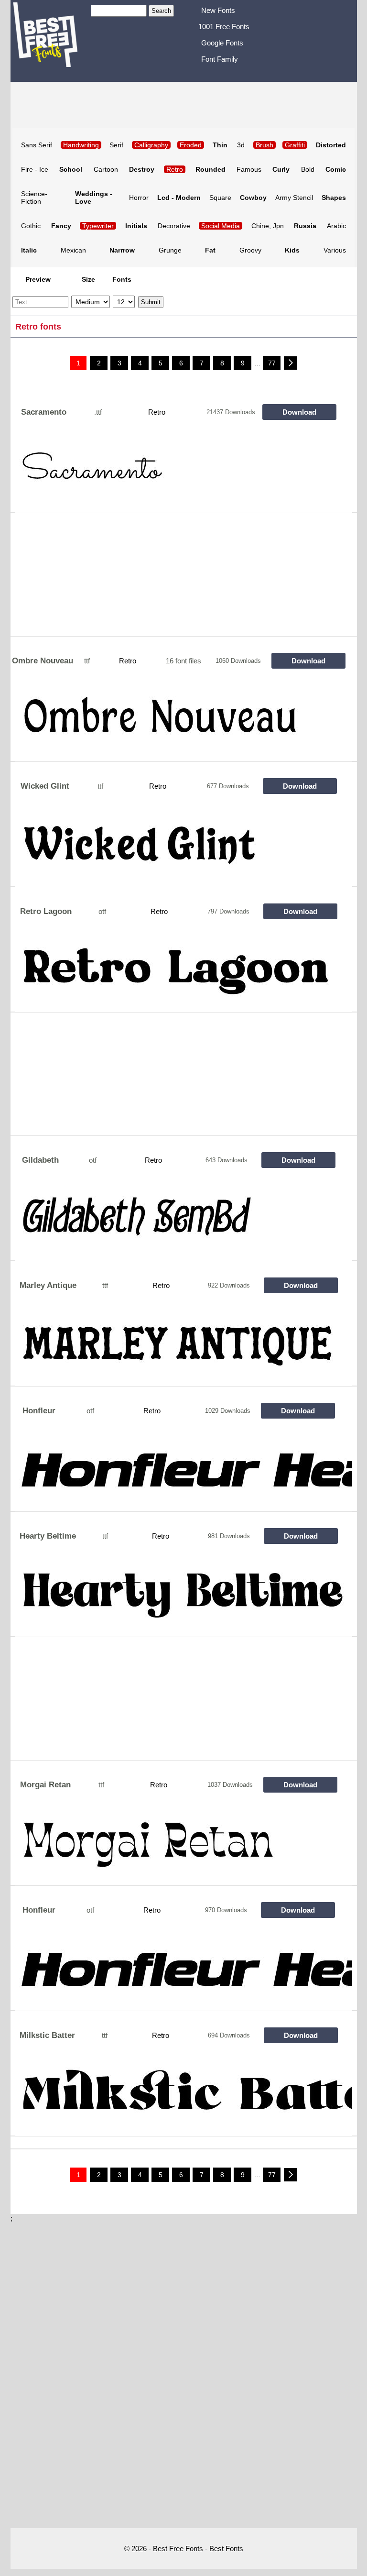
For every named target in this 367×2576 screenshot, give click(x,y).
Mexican (73, 250)
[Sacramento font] (184, 474)
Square (220, 198)
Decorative (174, 226)
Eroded (191, 145)
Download (299, 412)
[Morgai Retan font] (184, 1847)
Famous (249, 169)
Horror (139, 198)
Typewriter (98, 226)
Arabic (336, 226)
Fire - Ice (35, 169)
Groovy (250, 250)
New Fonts (218, 10)
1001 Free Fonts (224, 27)
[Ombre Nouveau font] (184, 723)
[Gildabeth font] (184, 1222)
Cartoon (106, 169)
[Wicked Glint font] (184, 848)
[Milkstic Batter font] (184, 2098)
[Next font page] (291, 363)
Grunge (170, 250)
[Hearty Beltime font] (184, 1598)
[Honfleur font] (184, 1473)
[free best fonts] (51, 40)
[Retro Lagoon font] (184, 974)
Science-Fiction (34, 198)
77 (272, 363)
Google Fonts (222, 43)
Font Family (220, 59)
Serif (116, 145)
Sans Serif (37, 145)
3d (241, 145)
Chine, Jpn (268, 226)
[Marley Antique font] (184, 1348)
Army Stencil (294, 198)
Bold (308, 169)
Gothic (31, 226)
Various (335, 250)
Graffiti (295, 145)
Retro (175, 169)
